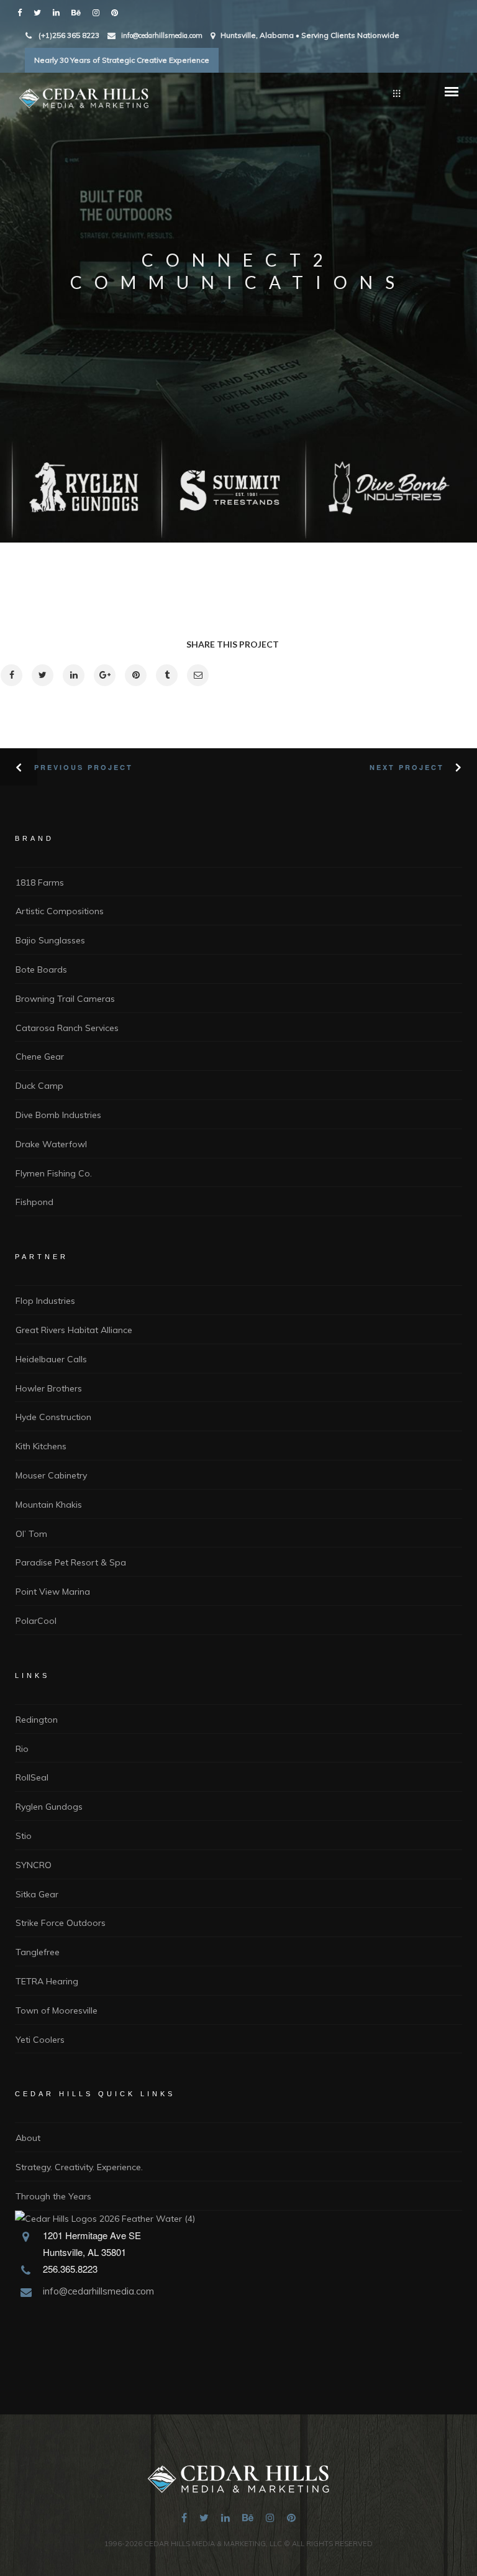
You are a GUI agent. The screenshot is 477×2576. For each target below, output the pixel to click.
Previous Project (84, 767)
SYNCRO (34, 1865)
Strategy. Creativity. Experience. (79, 2167)
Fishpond (34, 1202)
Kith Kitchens (41, 1446)
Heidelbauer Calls (51, 1359)
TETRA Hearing (47, 1981)
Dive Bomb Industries (58, 1115)
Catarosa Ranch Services (67, 1028)
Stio (24, 1836)
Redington (37, 1720)
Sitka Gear (37, 1894)
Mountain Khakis (49, 1505)
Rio (22, 1749)
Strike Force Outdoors (61, 1923)
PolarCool (36, 1621)
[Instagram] (99, 12)
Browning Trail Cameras (65, 999)
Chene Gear (40, 1057)
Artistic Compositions (60, 911)
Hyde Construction (53, 1417)
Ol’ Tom (31, 1534)
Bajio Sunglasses (50, 940)
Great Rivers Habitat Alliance (74, 1330)
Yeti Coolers (40, 2040)
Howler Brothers (49, 1388)
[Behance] (79, 12)
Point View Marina (53, 1592)
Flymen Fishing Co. (54, 1173)
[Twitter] (40, 12)
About (28, 2138)
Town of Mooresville (57, 2010)
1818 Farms (40, 882)
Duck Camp (39, 1086)
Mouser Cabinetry (51, 1475)
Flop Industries (45, 1301)
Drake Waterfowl (51, 1144)
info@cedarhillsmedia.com (162, 35)
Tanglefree (38, 1952)
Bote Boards (41, 969)
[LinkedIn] (59, 12)
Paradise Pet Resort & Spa (71, 1562)
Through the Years (53, 2196)
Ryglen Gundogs (49, 1807)
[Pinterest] (117, 12)
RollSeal (32, 1777)
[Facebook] (22, 12)
